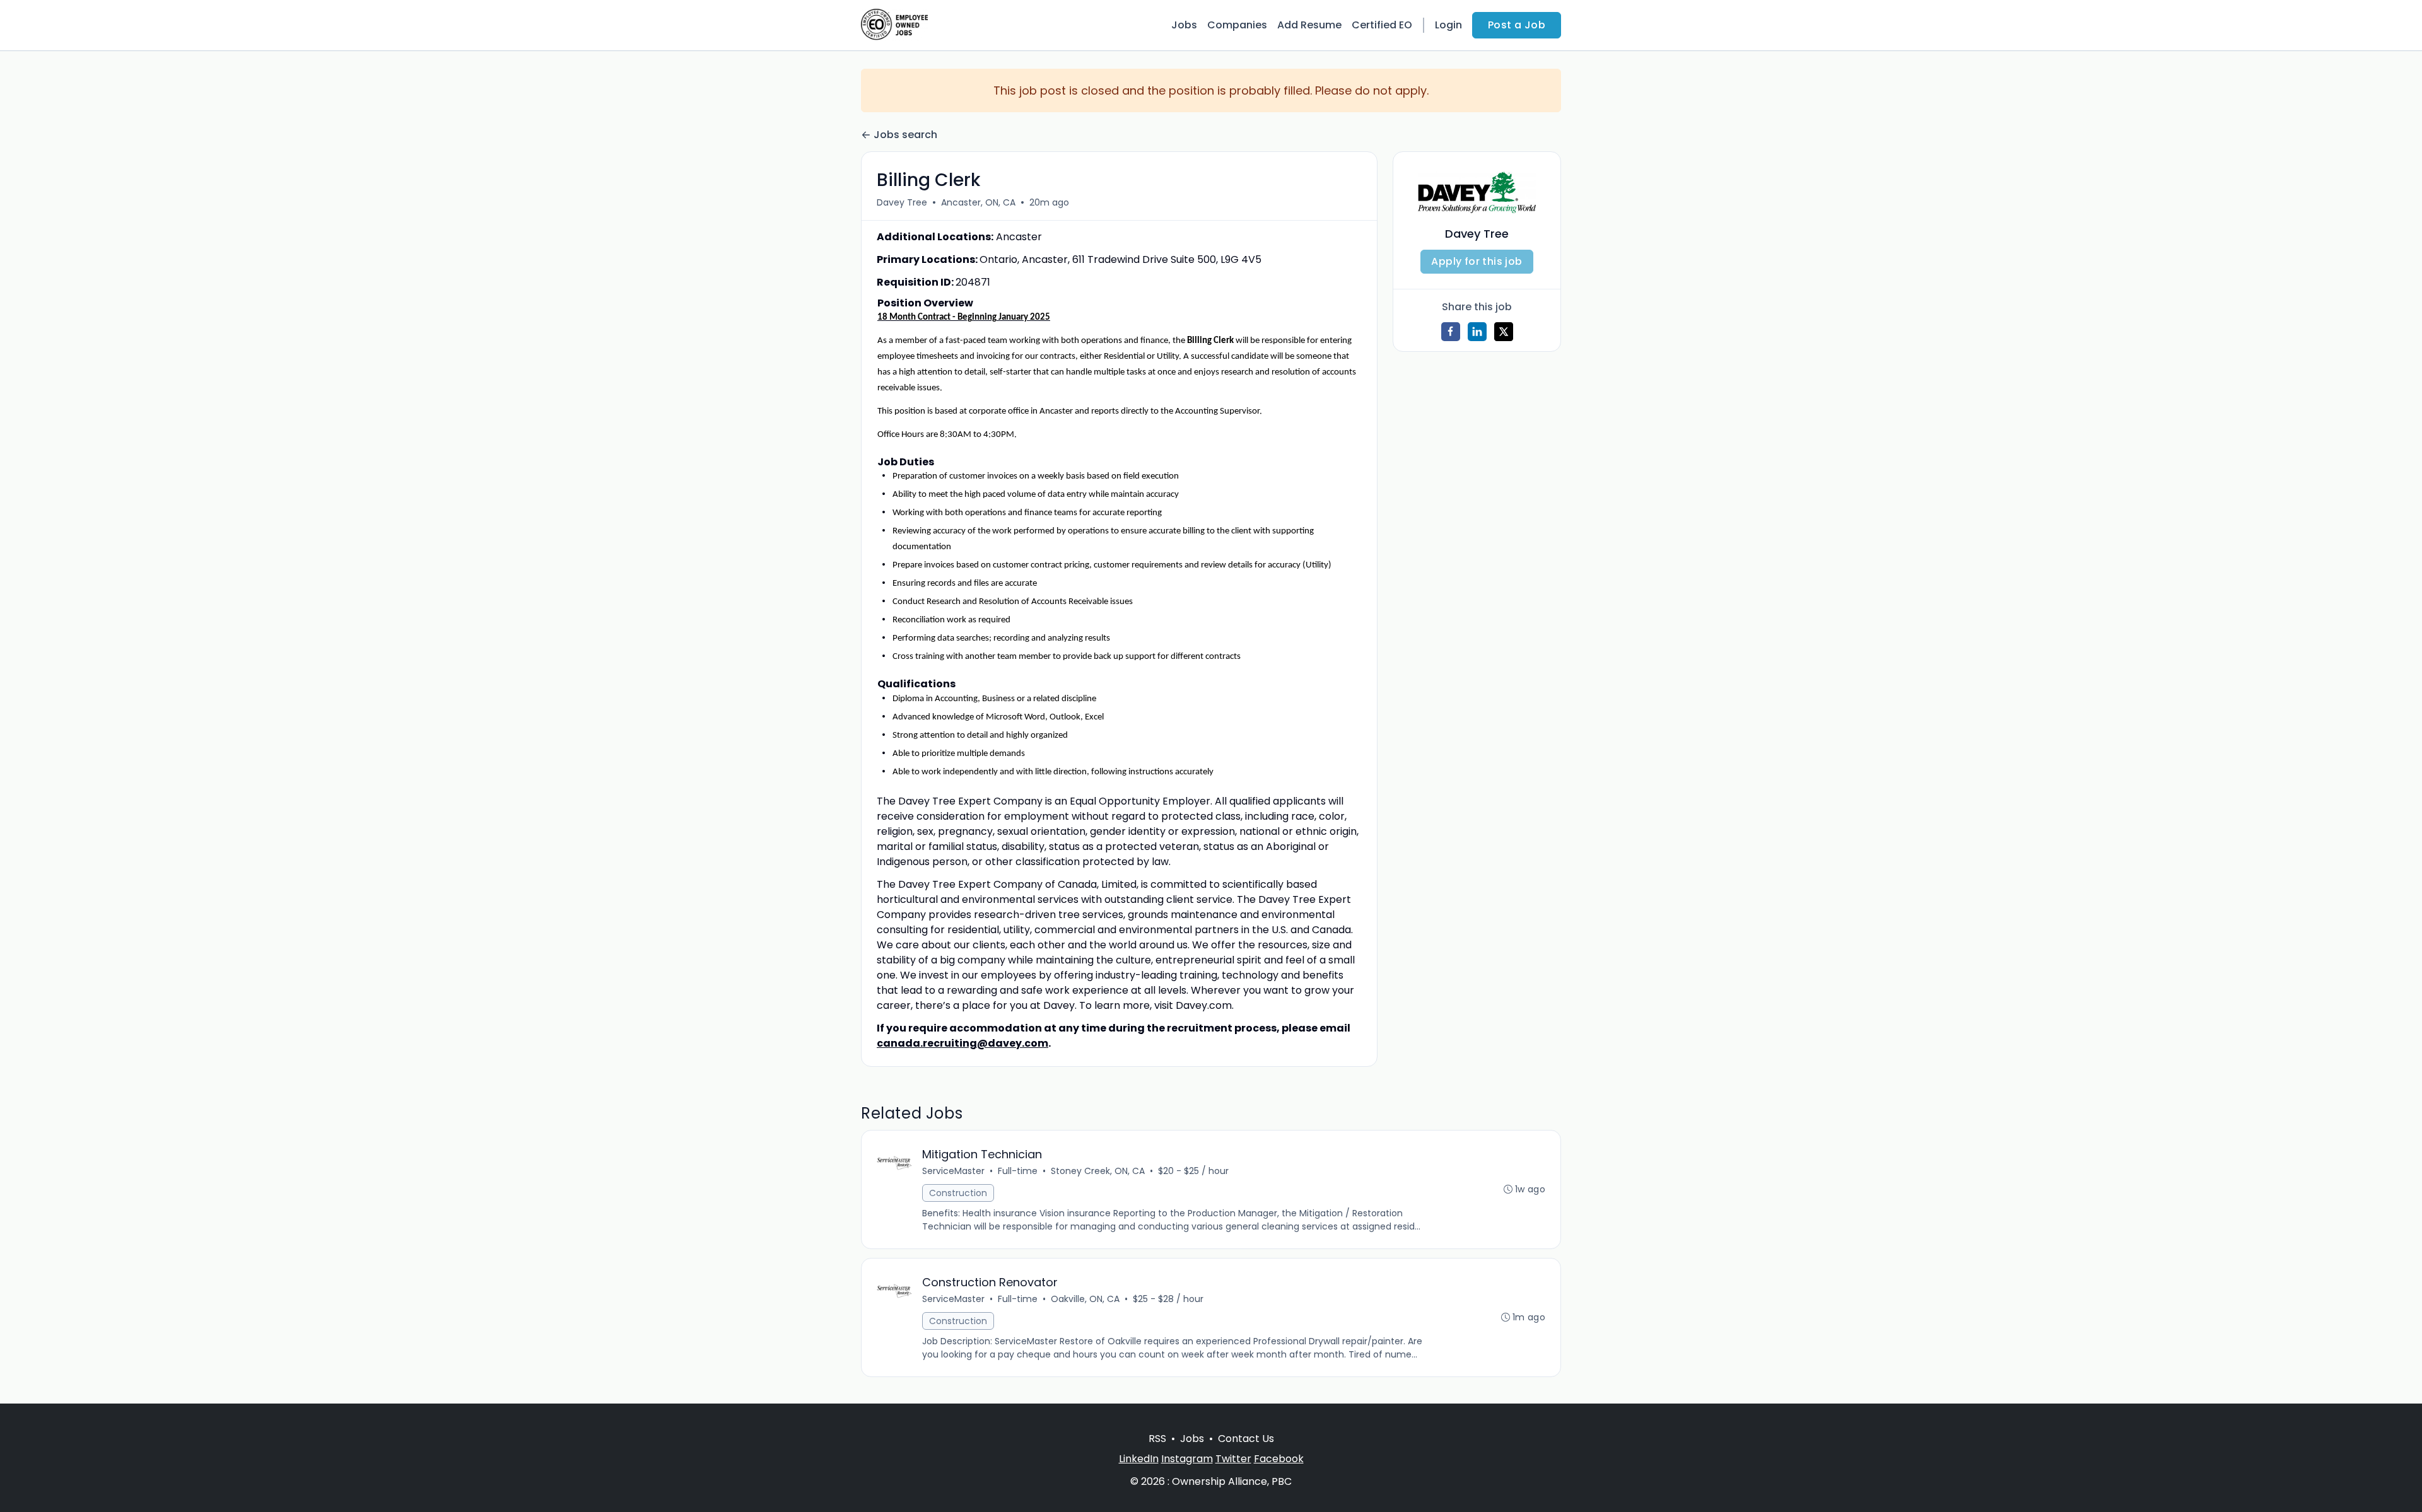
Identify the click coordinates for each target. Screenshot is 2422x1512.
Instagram (1187, 1459)
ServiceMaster (953, 1171)
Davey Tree (902, 202)
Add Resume (1309, 25)
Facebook (1279, 1459)
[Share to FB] (1451, 332)
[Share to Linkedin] (1477, 332)
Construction (958, 1193)
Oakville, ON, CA (1085, 1299)
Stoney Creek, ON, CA (1098, 1171)
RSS (1157, 1439)
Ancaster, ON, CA (978, 202)
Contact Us (1246, 1439)
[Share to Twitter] (1504, 332)
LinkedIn (1139, 1459)
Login (1448, 25)
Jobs (1184, 25)
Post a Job (1517, 25)
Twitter (1233, 1459)
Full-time (1018, 1171)
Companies (1237, 25)
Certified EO (1382, 25)
